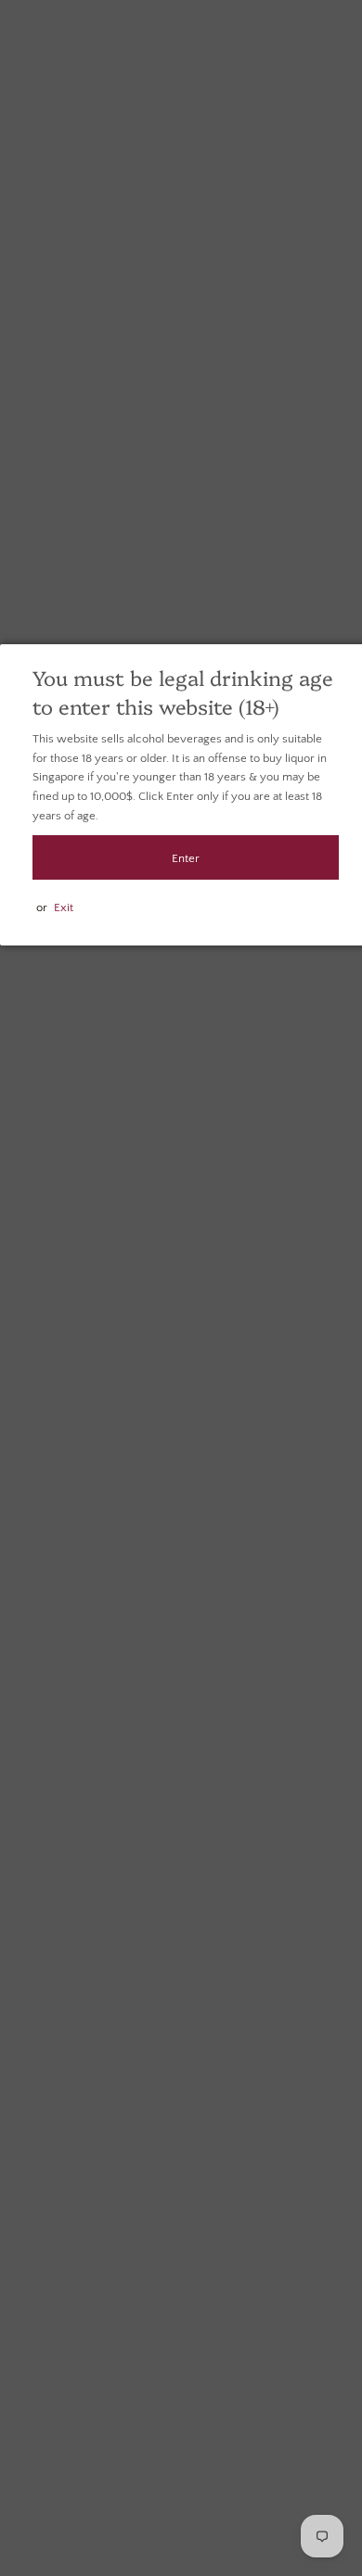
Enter (186, 858)
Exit (64, 907)
